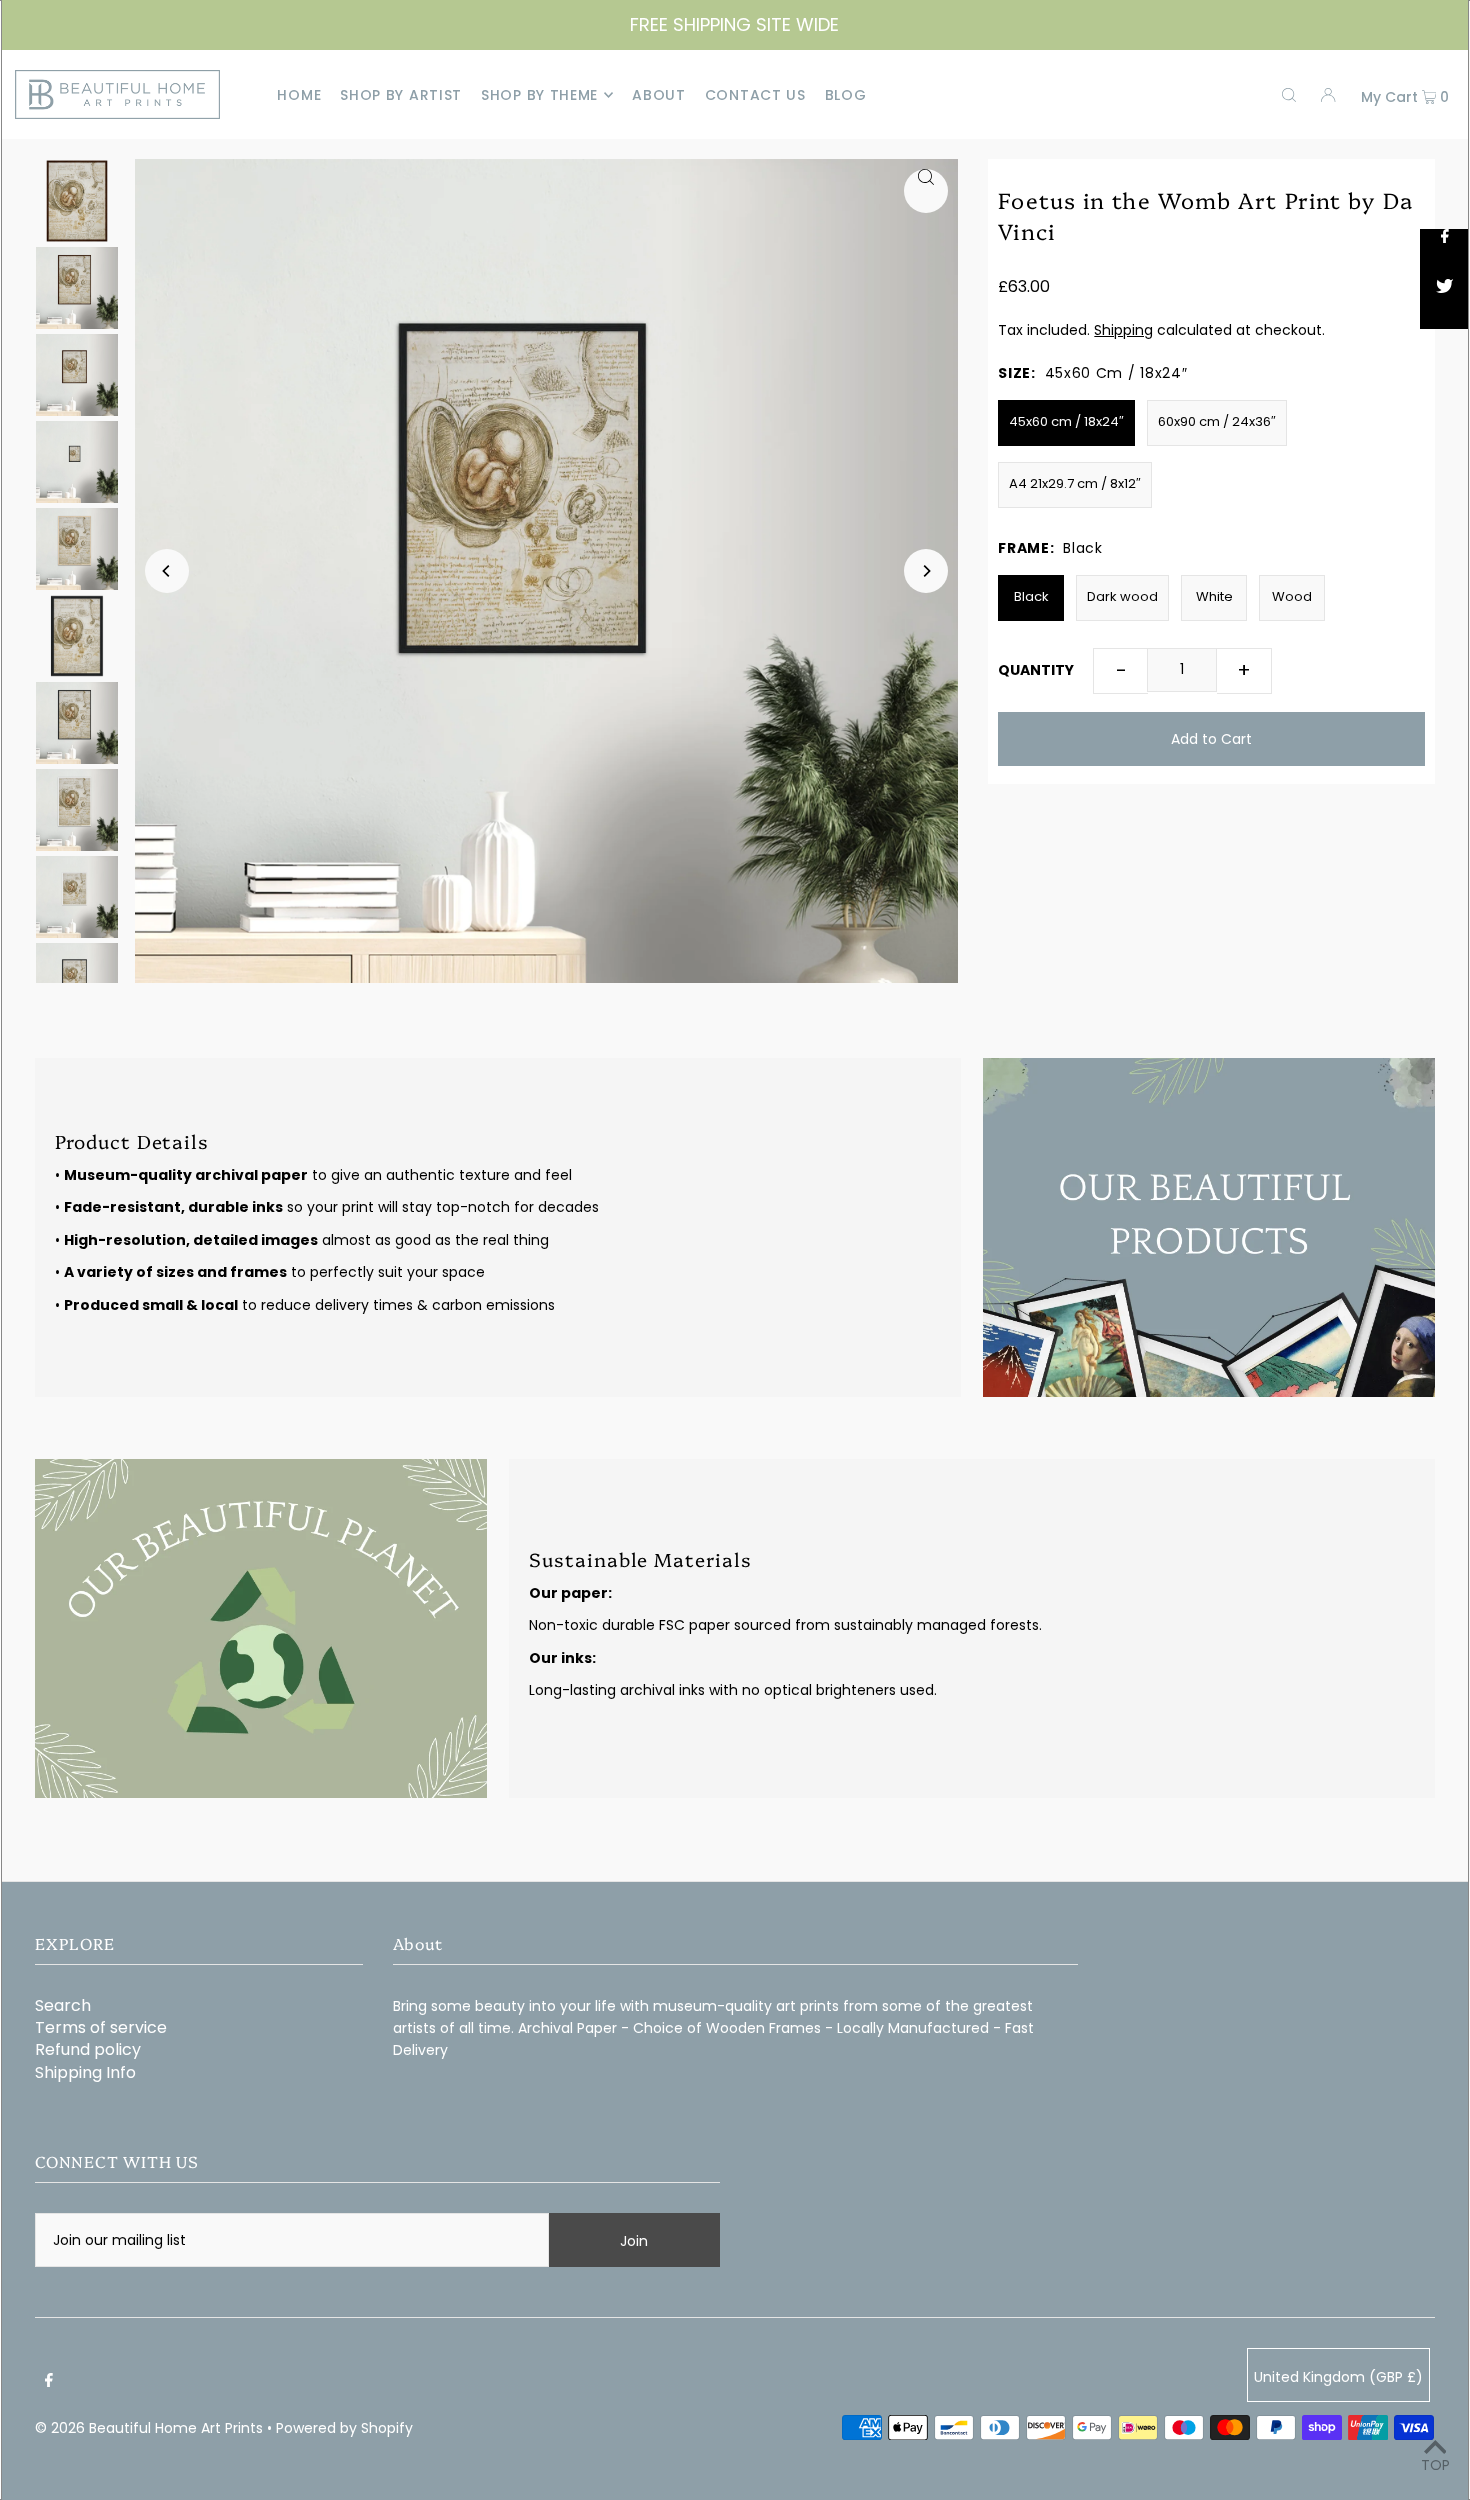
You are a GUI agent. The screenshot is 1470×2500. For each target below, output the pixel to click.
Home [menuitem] (299, 95)
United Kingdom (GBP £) (1338, 2377)
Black (1031, 596)
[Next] (926, 571)
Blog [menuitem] (846, 95)
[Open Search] (1289, 95)
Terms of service (101, 2027)
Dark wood (1122, 596)
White (1214, 596)
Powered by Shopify (344, 2428)
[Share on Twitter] (1445, 304)
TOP (1435, 2465)
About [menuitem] (659, 95)
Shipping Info (85, 2072)
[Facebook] (49, 2380)
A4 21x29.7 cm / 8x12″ (1075, 483)
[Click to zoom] (926, 191)
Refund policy (88, 2049)
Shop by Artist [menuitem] (401, 95)
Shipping (1123, 330)
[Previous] (167, 571)
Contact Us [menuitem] (755, 95)
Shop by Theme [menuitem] (539, 95)
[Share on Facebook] (1445, 254)
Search (63, 2005)
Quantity (1036, 670)
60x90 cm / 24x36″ (1217, 421)
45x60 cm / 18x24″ (1066, 421)
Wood (1292, 596)
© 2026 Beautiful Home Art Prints (149, 2428)
